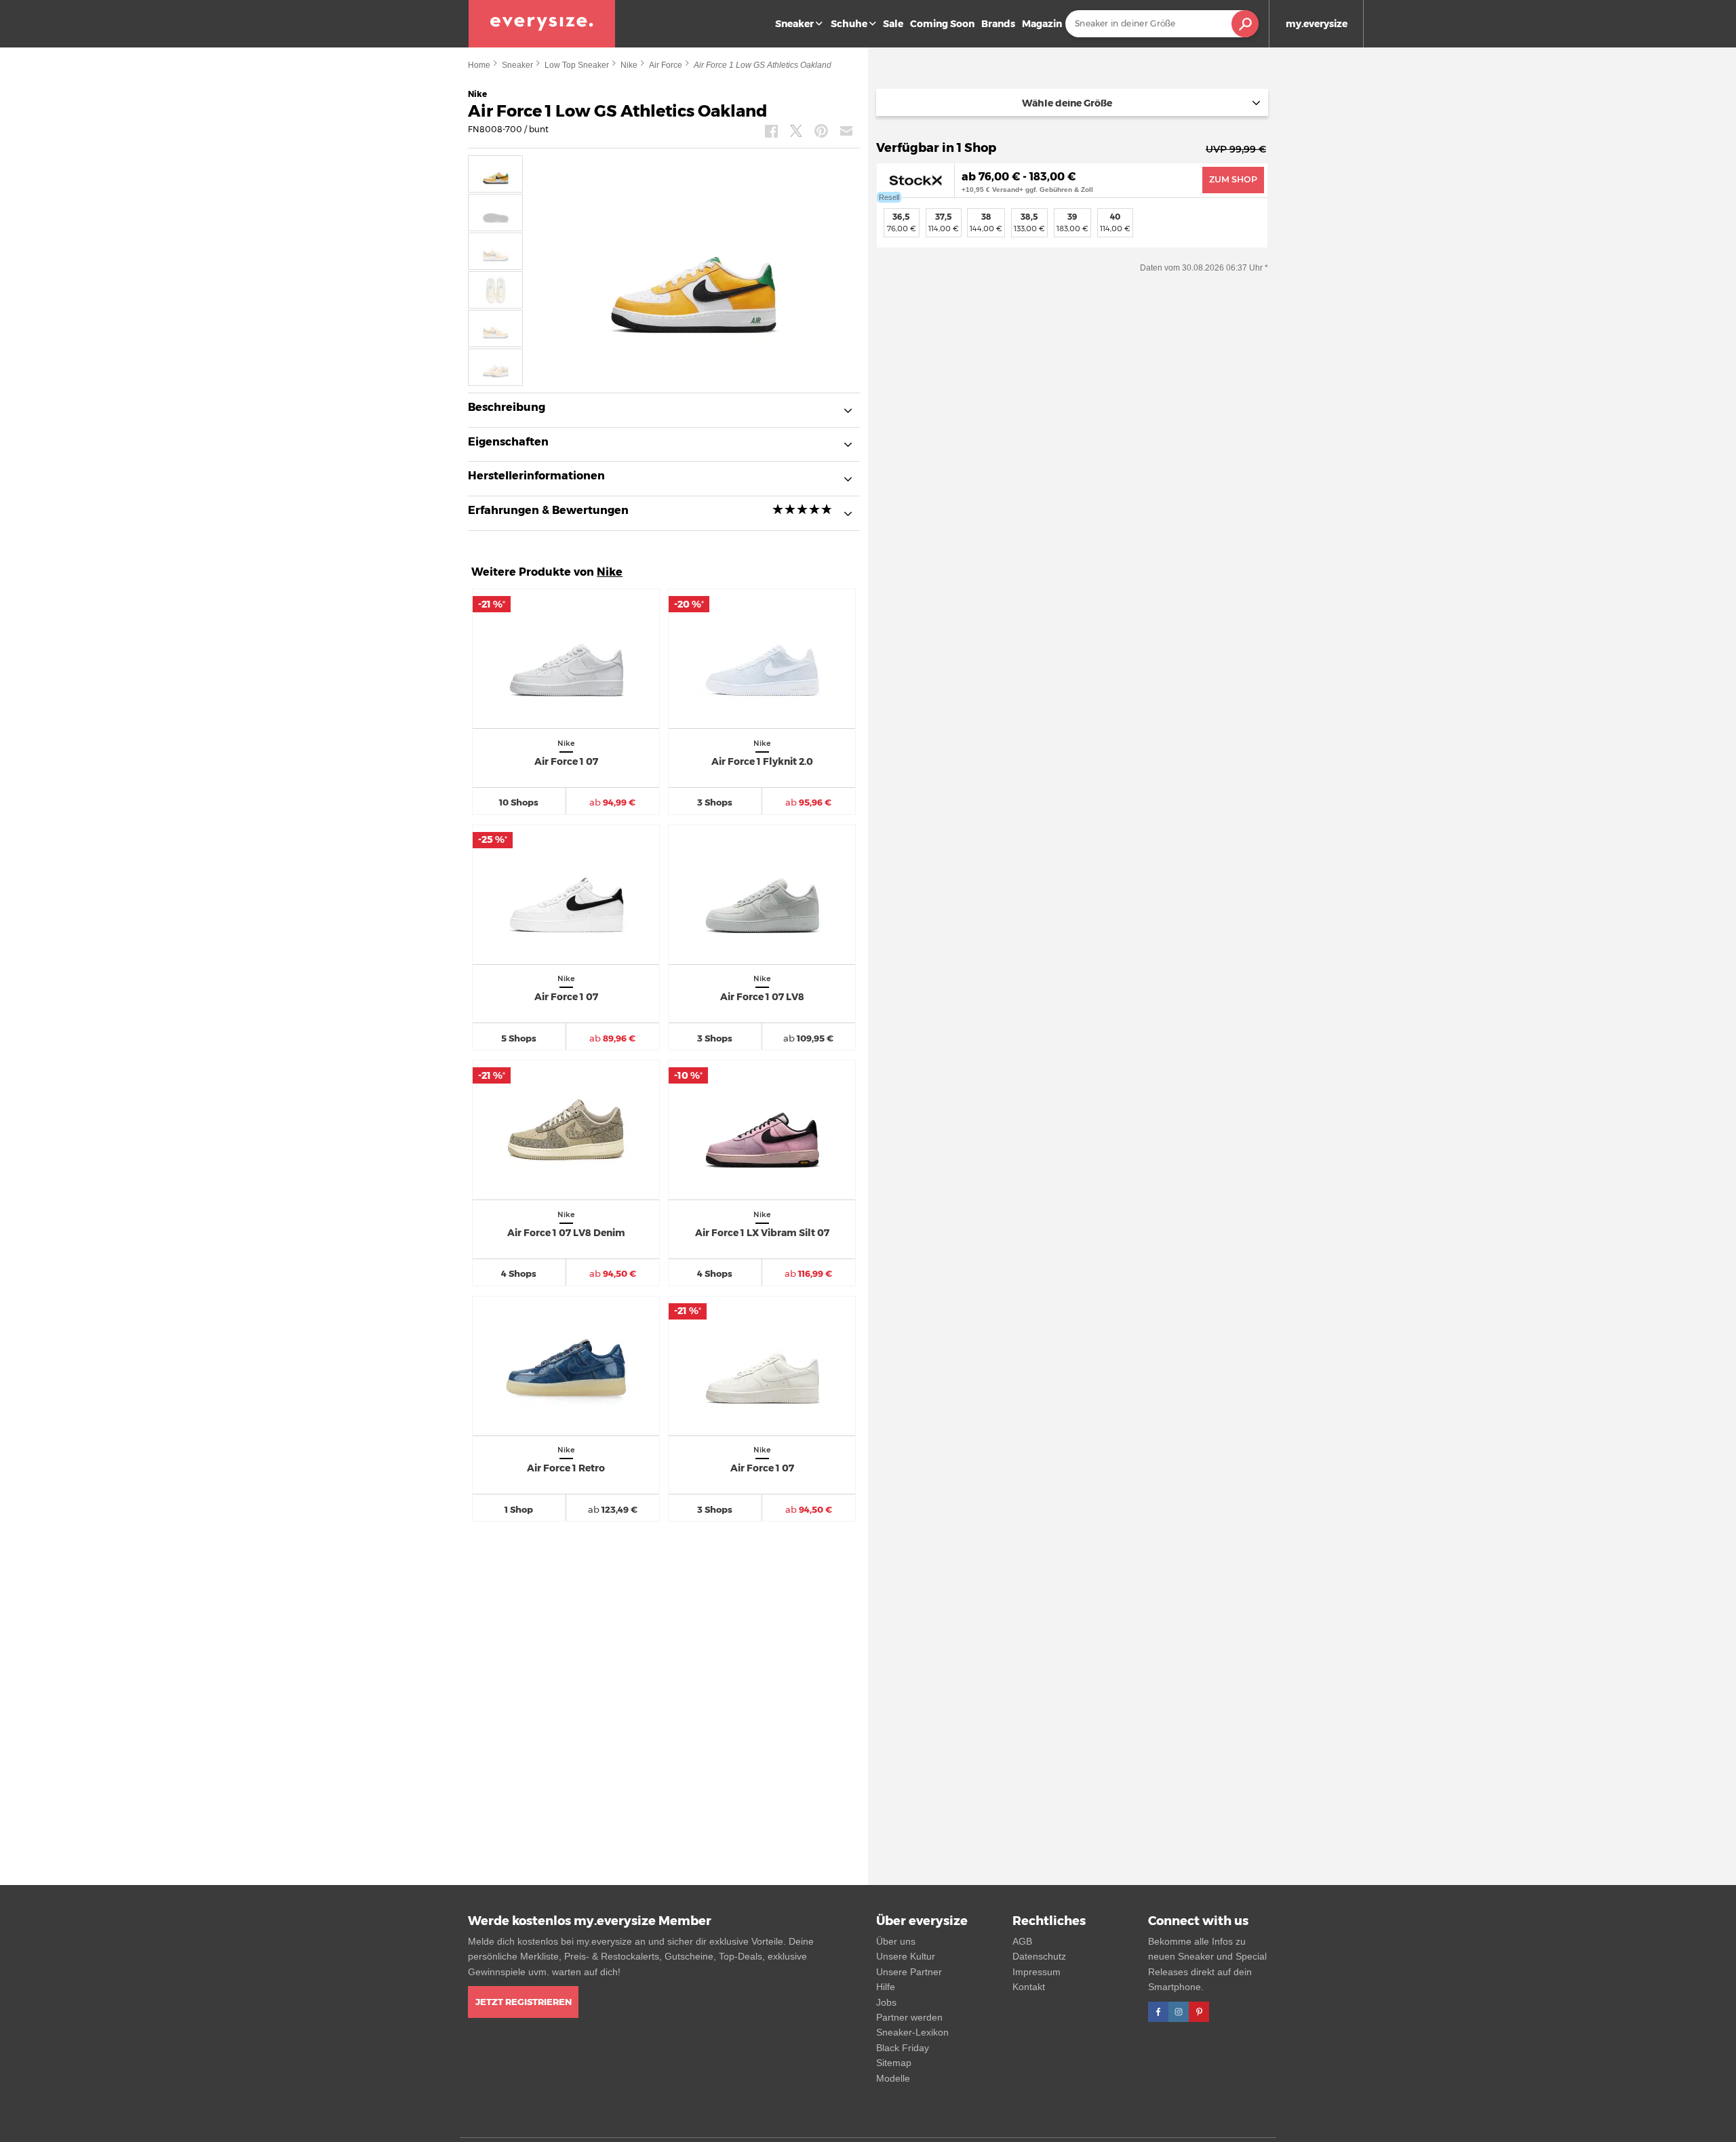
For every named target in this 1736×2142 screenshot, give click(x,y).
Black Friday (903, 2048)
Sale (893, 24)
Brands (998, 24)
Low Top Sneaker (577, 65)
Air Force (666, 65)
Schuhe (849, 24)
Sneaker (794, 24)
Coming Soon (942, 24)
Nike (629, 65)
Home (479, 65)
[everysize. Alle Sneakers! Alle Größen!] (542, 24)
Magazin (1042, 24)
